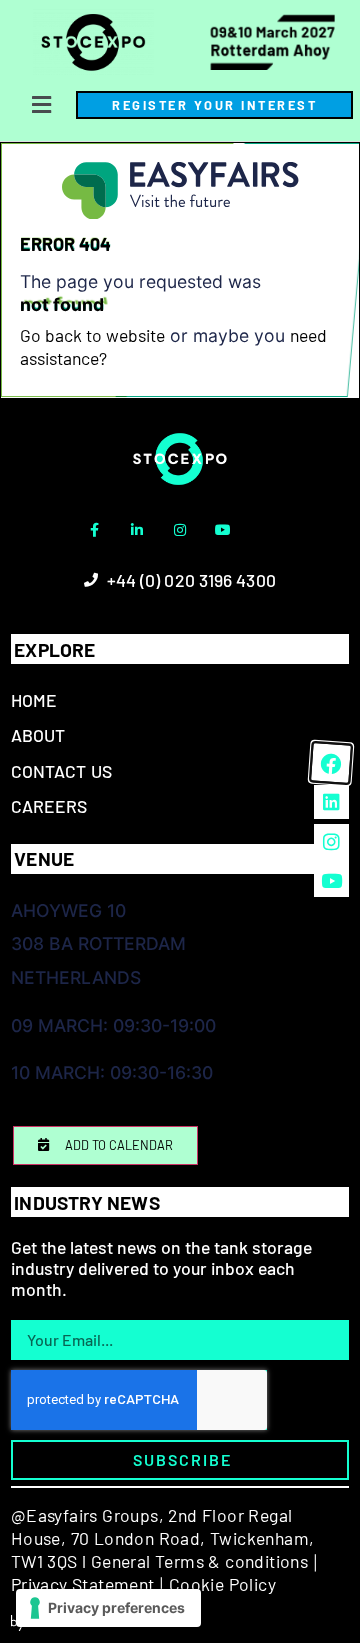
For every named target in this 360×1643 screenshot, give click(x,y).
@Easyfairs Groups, (87, 1515)
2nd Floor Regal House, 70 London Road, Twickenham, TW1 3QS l (163, 1537)
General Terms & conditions (199, 1561)
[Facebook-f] (94, 530)
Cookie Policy (222, 1584)
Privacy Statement (83, 1584)
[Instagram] (180, 530)
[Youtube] (223, 530)
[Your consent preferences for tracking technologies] (108, 1608)
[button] (41, 105)
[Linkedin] (331, 802)
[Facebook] (331, 763)
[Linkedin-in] (137, 530)
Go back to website (92, 335)
